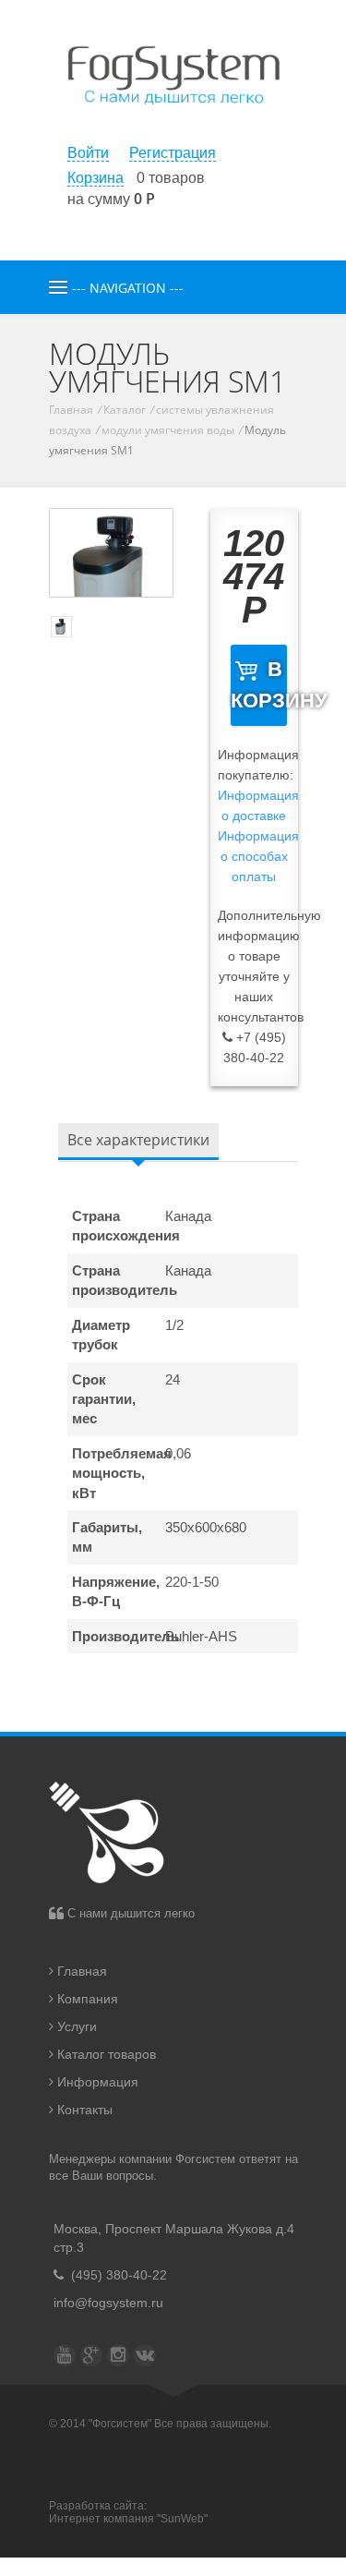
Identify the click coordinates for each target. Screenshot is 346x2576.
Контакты (83, 2110)
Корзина (95, 178)
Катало (125, 410)
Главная (71, 410)
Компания (86, 1999)
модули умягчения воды (168, 430)
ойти (88, 153)
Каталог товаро (105, 2054)
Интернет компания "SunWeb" (128, 2519)
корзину (259, 685)
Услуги (75, 2026)
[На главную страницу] (173, 129)
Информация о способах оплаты (258, 856)
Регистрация (173, 153)
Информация (96, 2082)
